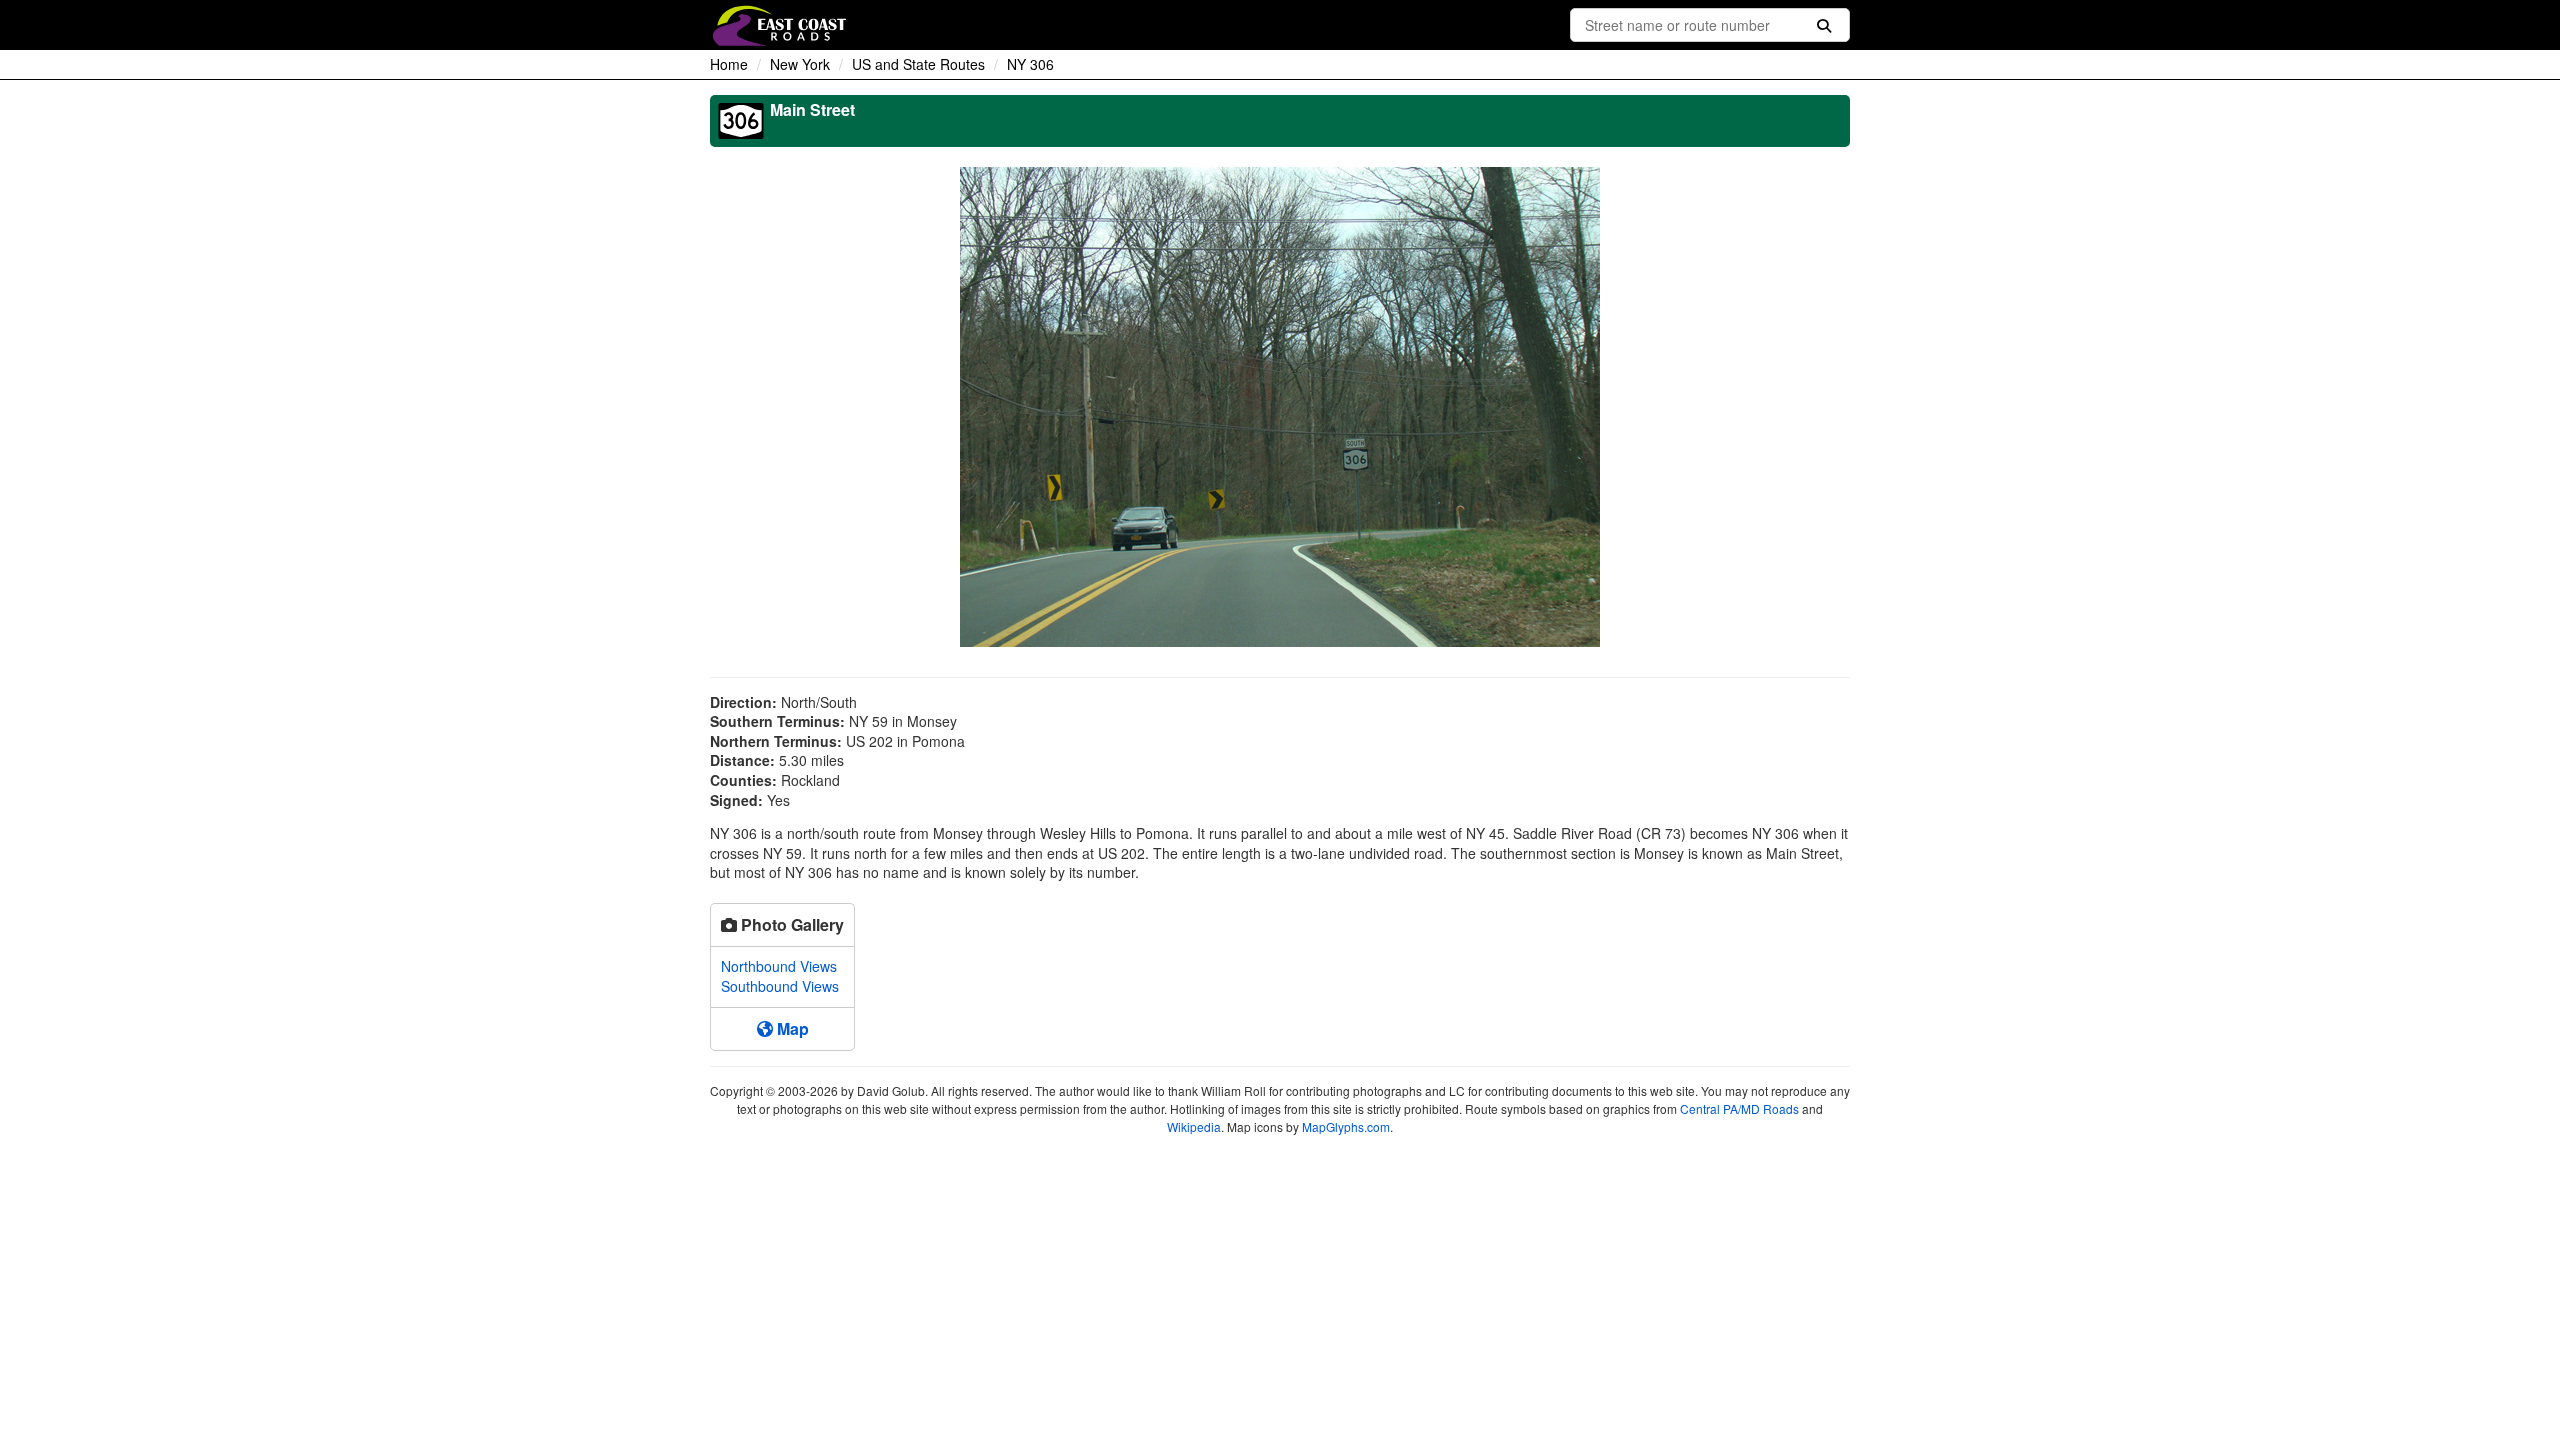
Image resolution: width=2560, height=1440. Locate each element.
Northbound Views (779, 966)
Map (791, 1028)
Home (729, 64)
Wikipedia (1194, 1126)
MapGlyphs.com (1346, 1126)
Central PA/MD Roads (1739, 1108)
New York (800, 64)
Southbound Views (780, 986)
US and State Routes (918, 64)
